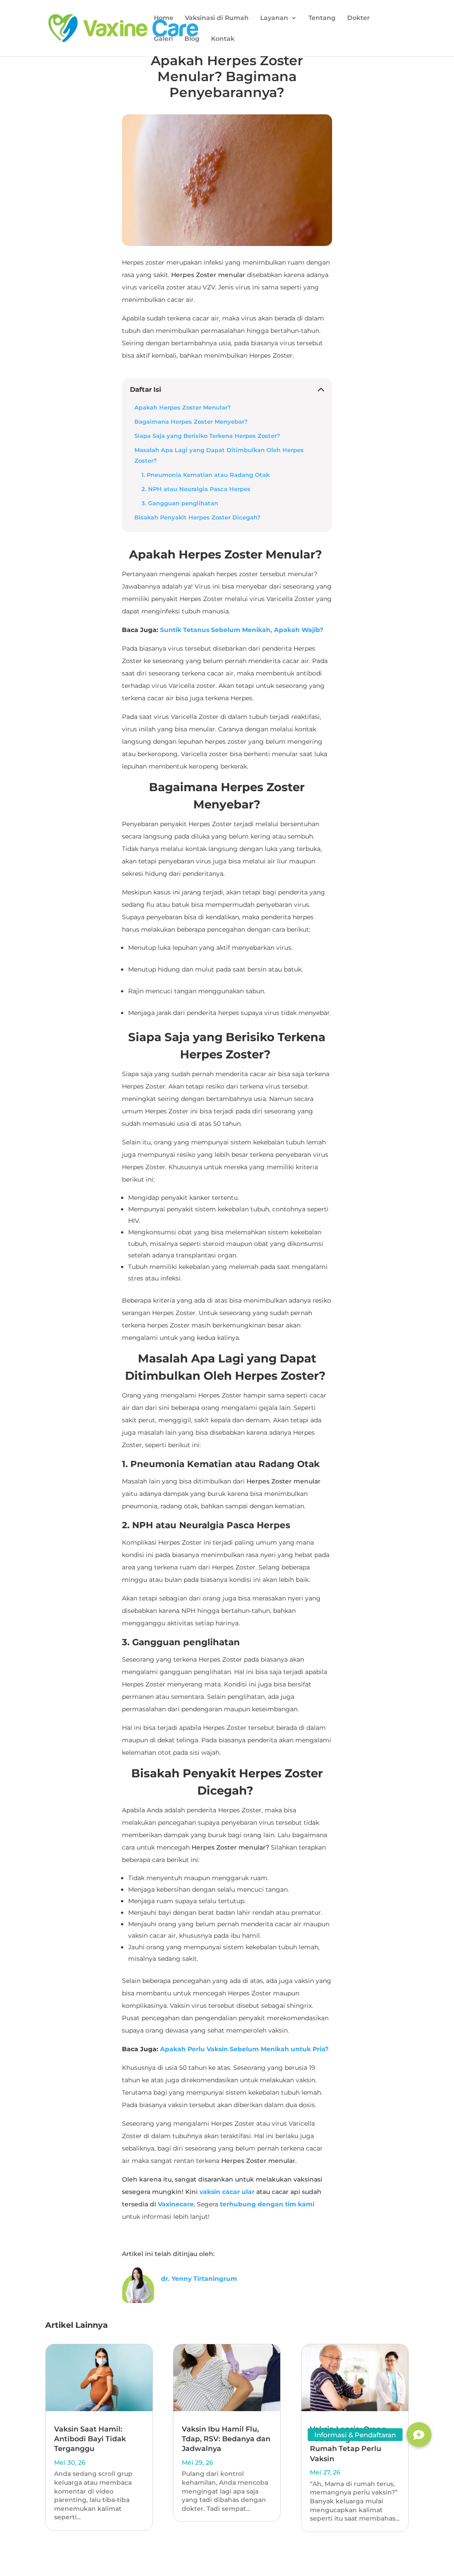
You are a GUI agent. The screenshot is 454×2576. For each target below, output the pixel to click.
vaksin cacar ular (227, 2192)
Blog (192, 39)
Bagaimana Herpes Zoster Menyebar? (191, 422)
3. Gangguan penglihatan (181, 503)
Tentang (322, 18)
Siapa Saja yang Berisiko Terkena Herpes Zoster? (208, 436)
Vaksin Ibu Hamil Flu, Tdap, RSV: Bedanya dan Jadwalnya (226, 2439)
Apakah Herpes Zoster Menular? (184, 408)
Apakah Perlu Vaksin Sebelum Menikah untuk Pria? (244, 2049)
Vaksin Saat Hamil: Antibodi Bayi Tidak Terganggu (90, 2439)
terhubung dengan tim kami (267, 2204)
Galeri (163, 39)
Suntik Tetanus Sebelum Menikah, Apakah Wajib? (242, 630)
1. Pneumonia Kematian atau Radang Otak (206, 475)
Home (164, 18)
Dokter (358, 18)
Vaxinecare (176, 2204)
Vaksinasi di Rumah (217, 18)
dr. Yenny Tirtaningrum (199, 2279)
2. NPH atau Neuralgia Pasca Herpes (197, 489)
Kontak (223, 39)
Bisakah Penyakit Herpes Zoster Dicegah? (198, 517)
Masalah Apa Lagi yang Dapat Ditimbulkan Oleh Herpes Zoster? (219, 455)
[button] (419, 2435)
